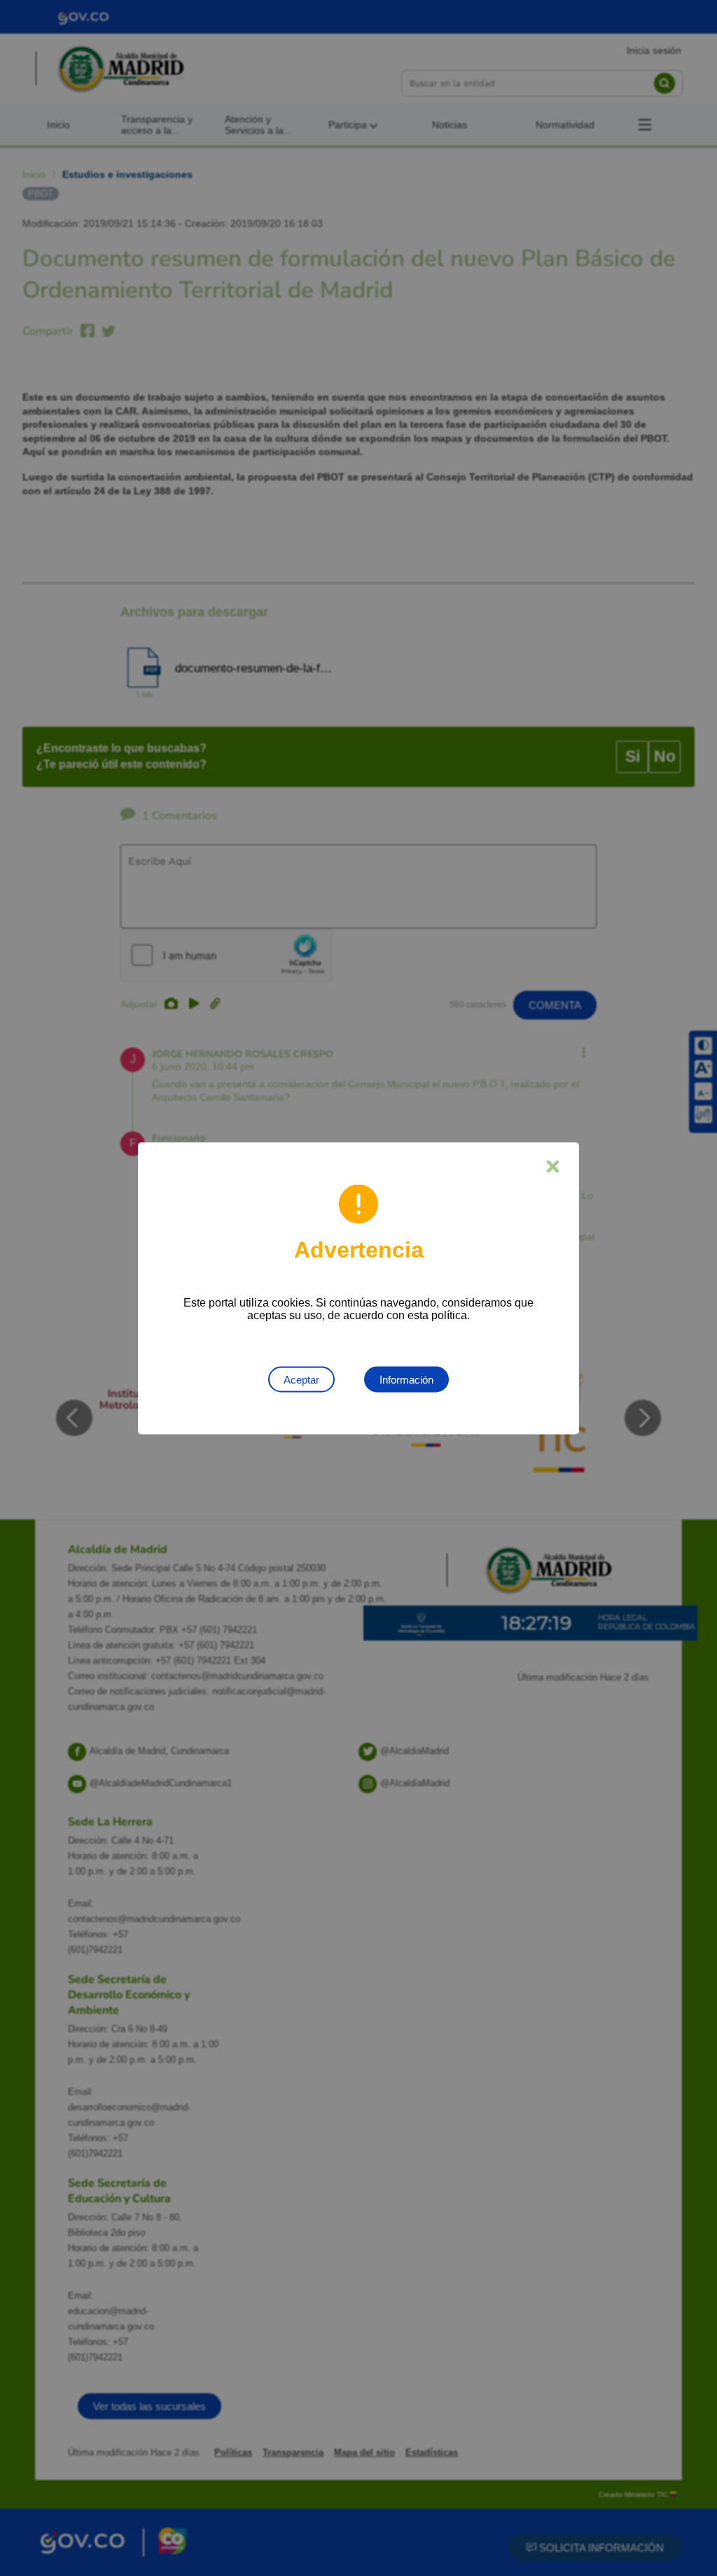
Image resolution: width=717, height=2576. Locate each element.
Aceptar (301, 1379)
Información (406, 1379)
